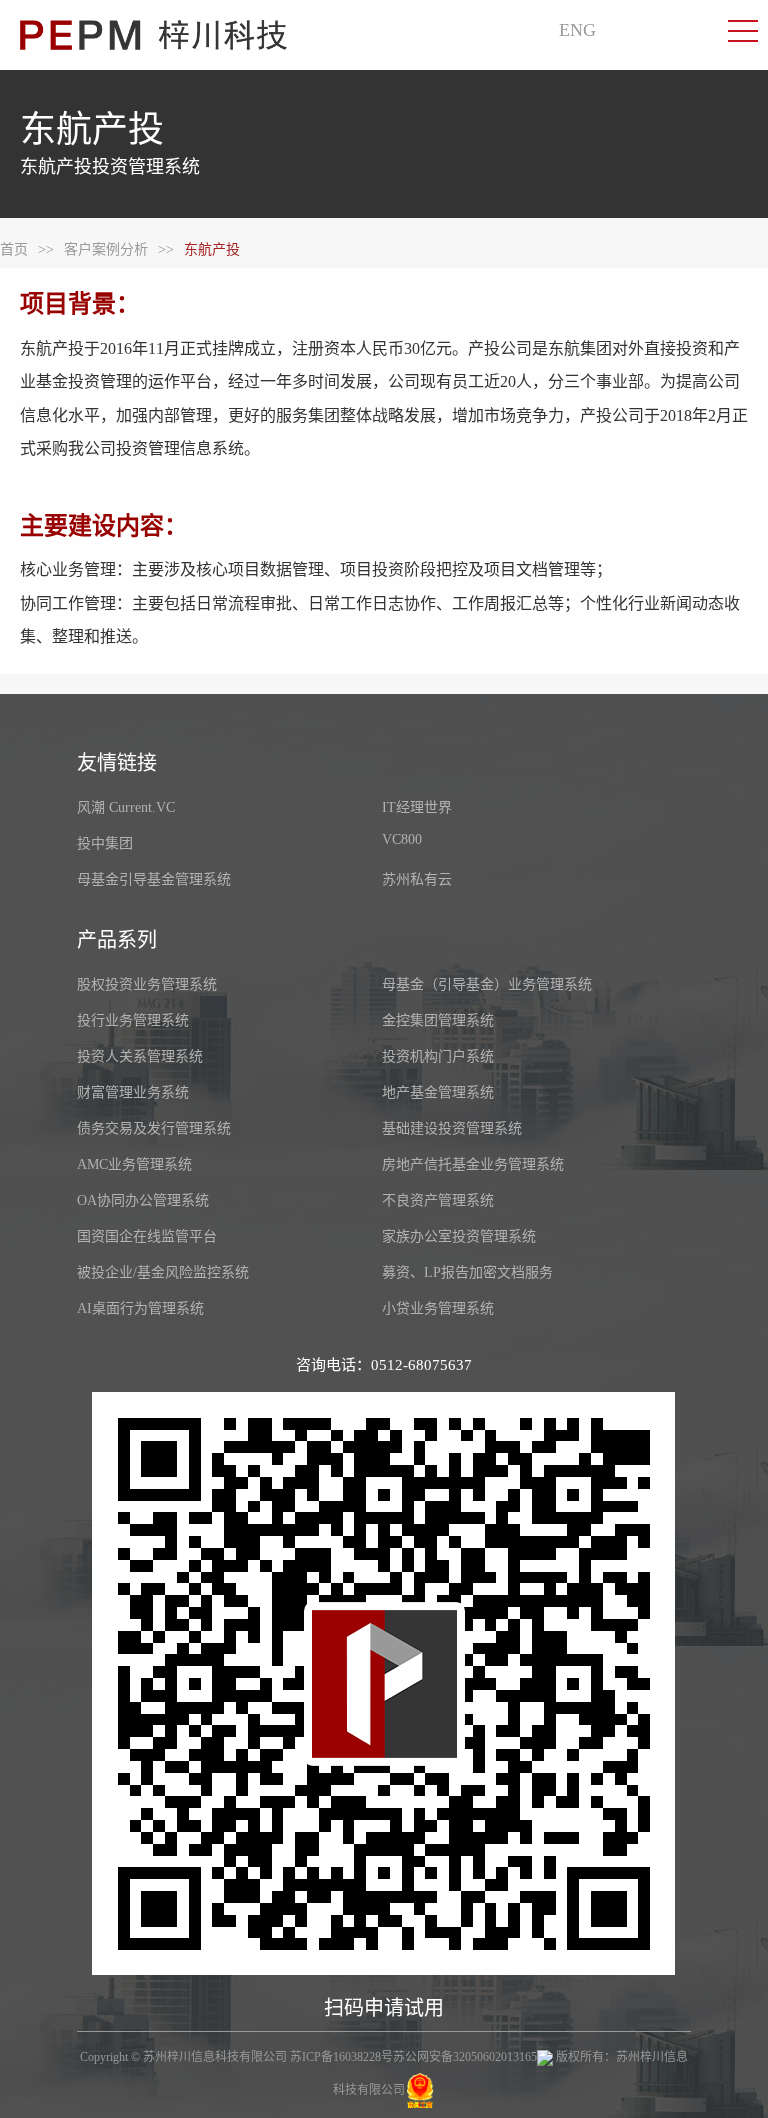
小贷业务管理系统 (438, 1308)
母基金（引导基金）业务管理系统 (487, 984)
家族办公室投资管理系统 (459, 1236)
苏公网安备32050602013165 (465, 2057)
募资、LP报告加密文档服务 (467, 1272)
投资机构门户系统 (438, 1056)
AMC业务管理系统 (134, 1164)
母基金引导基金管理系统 (154, 879)
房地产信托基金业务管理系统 (473, 1164)
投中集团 (105, 843)
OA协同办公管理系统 (143, 1200)
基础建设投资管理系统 (452, 1128)
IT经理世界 (417, 807)
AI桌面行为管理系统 (140, 1308)
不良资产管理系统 (438, 1200)
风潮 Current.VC (126, 807)
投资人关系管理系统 (140, 1056)
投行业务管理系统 (133, 1020)
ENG (577, 30)
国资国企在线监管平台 (147, 1236)
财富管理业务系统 (133, 1092)
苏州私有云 (417, 879)
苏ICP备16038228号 (341, 2057)
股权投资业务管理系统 (147, 984)
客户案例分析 (106, 249)
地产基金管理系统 (438, 1092)
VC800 (402, 839)
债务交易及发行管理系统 (154, 1128)
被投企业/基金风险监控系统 (163, 1272)
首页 (14, 249)
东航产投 (212, 249)
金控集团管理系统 (438, 1020)
